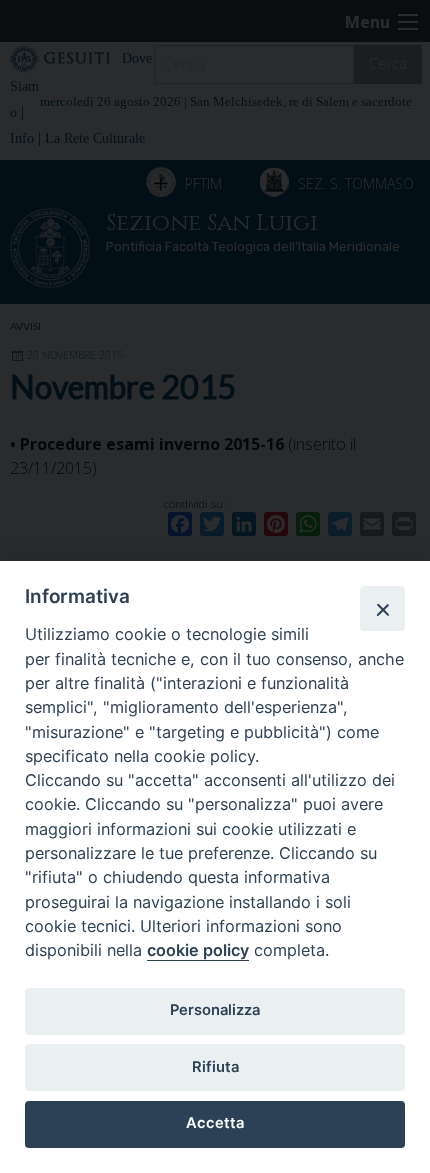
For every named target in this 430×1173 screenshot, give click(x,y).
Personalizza (215, 1010)
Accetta (215, 1123)
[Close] (382, 608)
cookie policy (198, 950)
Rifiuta (215, 1067)
